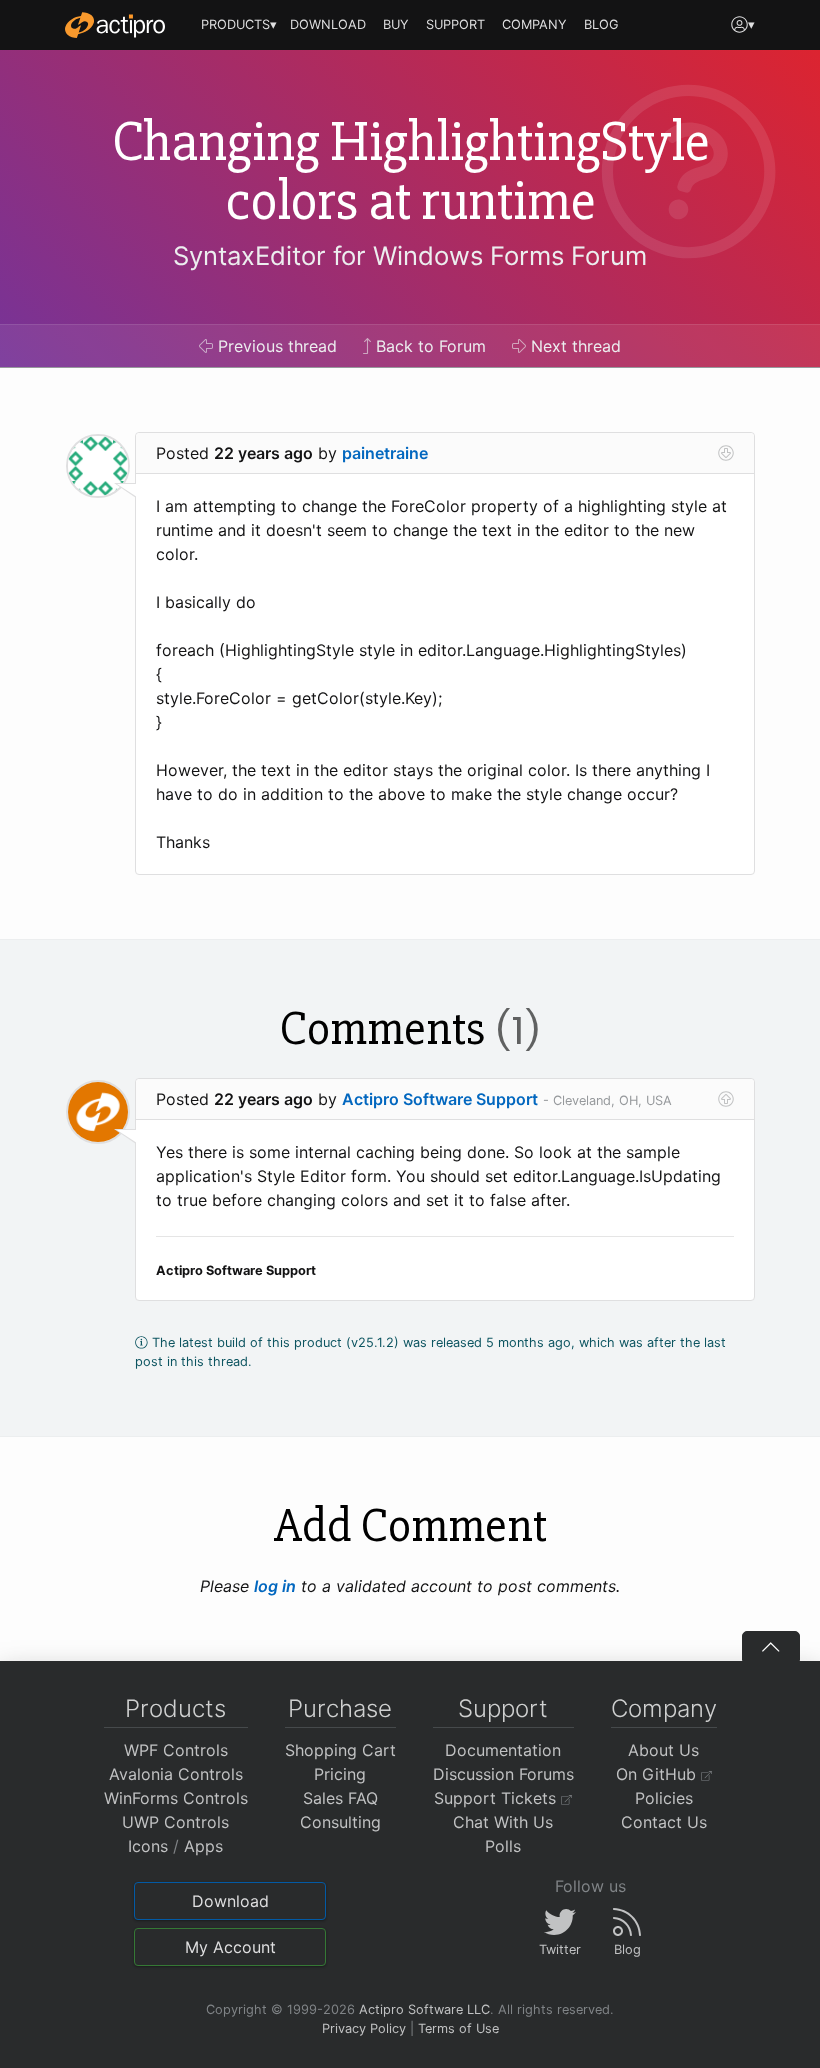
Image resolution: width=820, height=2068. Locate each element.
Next (573, 346)
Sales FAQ (340, 1798)
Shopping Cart (340, 1750)
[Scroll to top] (771, 1646)
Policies (664, 1798)
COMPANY (534, 24)
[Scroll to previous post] (726, 1099)
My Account (230, 1947)
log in (275, 1586)
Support (503, 1708)
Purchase (340, 1708)
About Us (663, 1750)
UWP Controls (175, 1822)
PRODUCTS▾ (239, 24)
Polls (503, 1846)
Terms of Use (458, 2028)
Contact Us (664, 1822)
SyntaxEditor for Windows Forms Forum (410, 255)
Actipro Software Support (440, 1099)
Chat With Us (503, 1822)
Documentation (503, 1750)
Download (230, 1901)
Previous (275, 346)
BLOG (601, 24)
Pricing (340, 1774)
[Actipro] (115, 25)
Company (664, 1708)
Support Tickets (497, 1798)
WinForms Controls (176, 1798)
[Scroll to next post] (726, 453)
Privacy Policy (364, 2028)
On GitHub (658, 1774)
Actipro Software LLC (424, 2009)
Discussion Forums (503, 1774)
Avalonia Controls (176, 1774)
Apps (203, 1846)
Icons (148, 1846)
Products (175, 1708)
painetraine (385, 453)
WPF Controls (176, 1750)
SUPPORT (455, 24)
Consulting (340, 1822)
